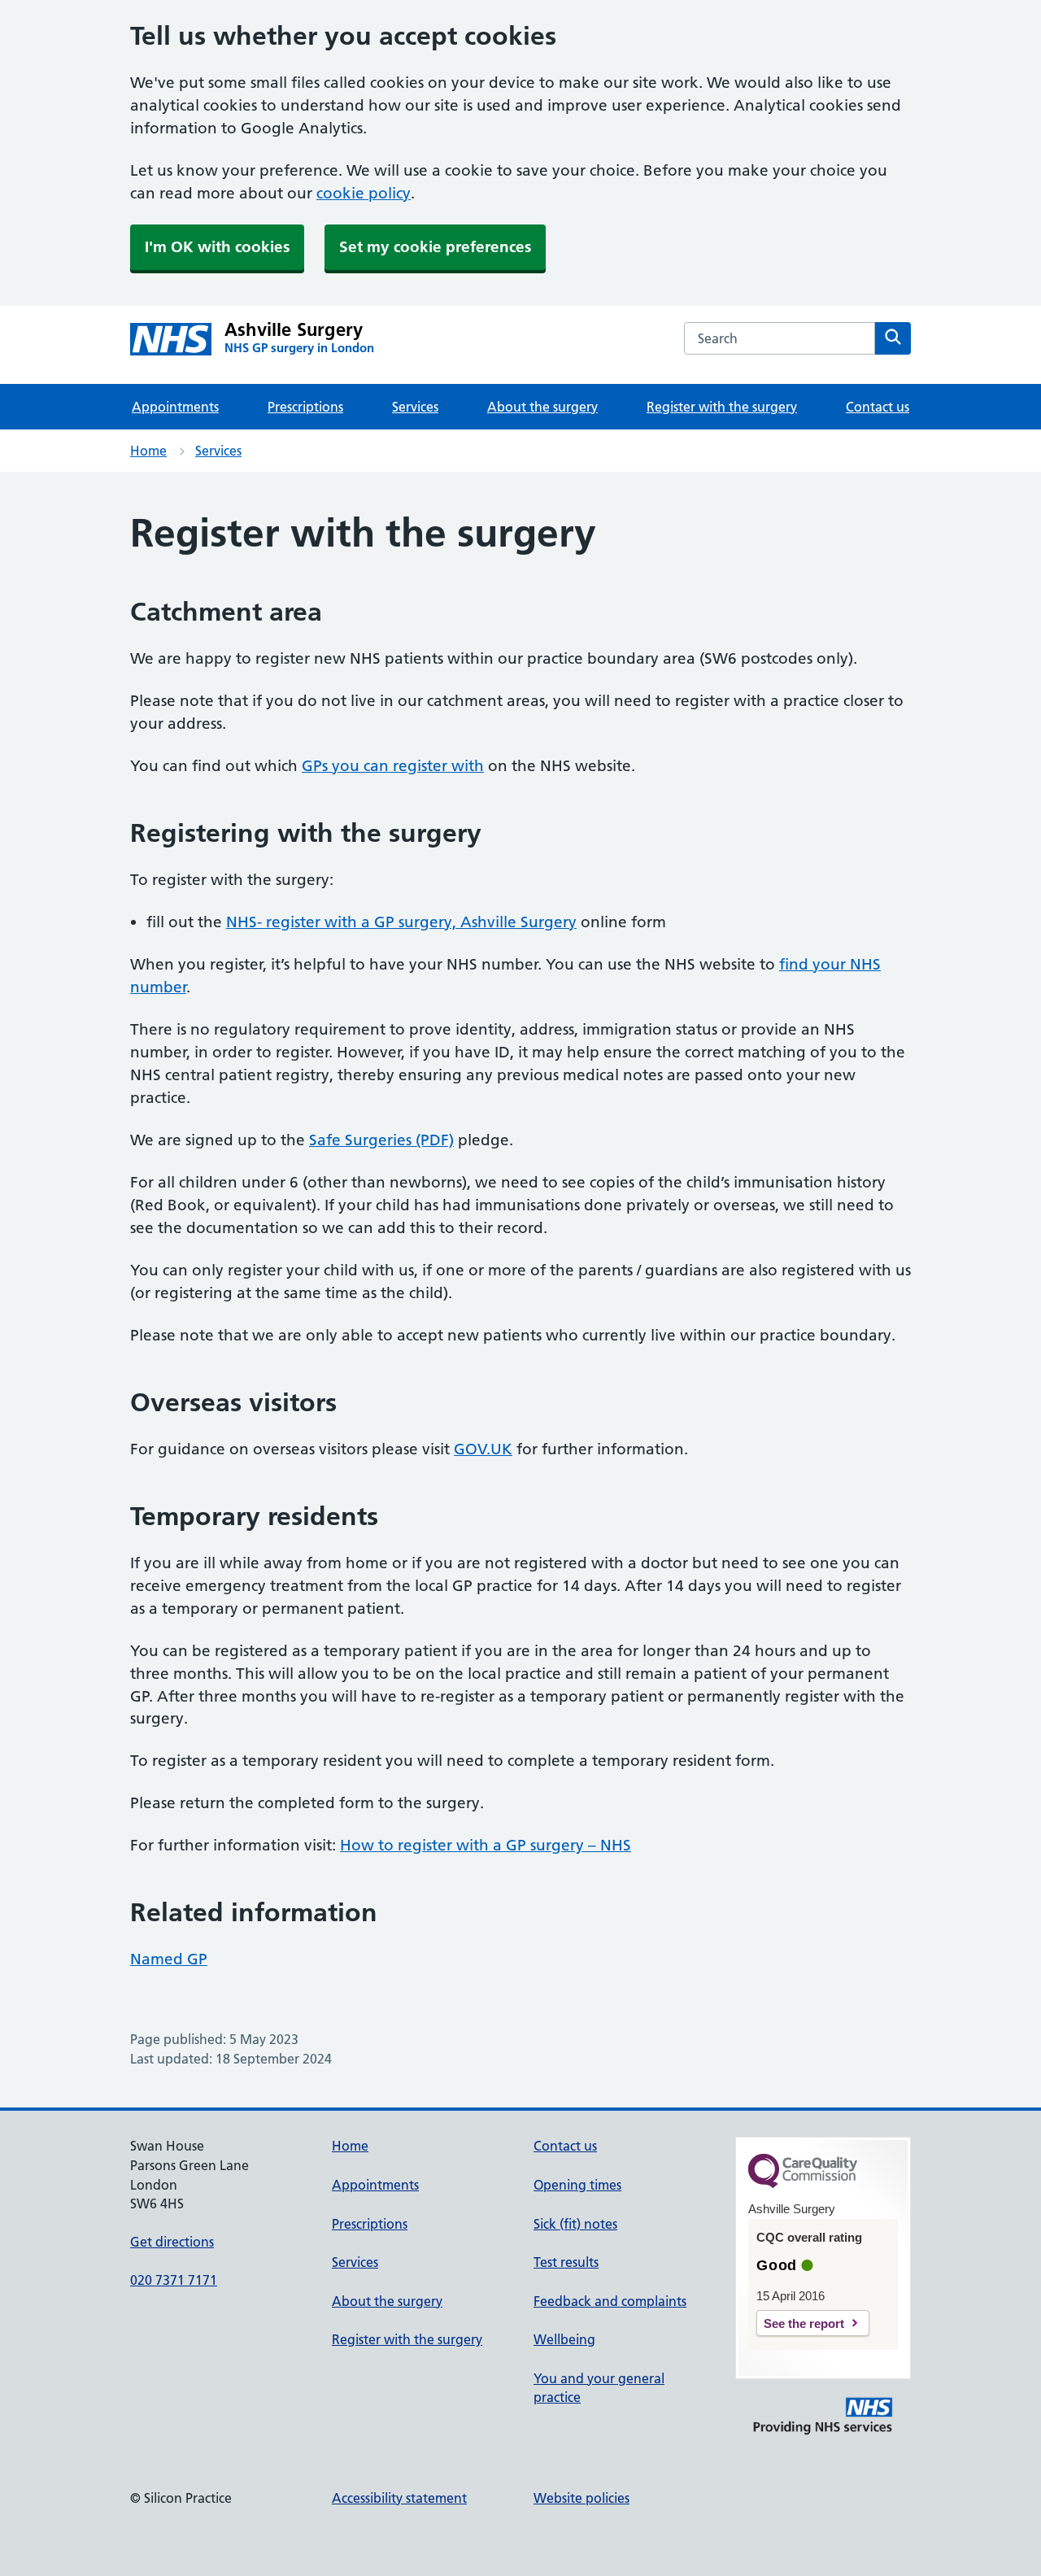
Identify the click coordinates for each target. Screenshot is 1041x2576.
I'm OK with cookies (217, 247)
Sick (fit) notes (575, 2224)
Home (148, 451)
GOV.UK (483, 1449)
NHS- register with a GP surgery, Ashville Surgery (401, 922)
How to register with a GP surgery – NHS (486, 1845)
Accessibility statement (399, 2498)
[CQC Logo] (803, 2184)
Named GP (169, 1959)
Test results (566, 2262)
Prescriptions (305, 407)
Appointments (175, 407)
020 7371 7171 (174, 2280)
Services (415, 407)
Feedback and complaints (610, 2301)
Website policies (581, 2498)
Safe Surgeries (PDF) (381, 1140)
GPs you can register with (393, 766)
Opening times (577, 2185)
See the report (804, 2323)
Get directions (172, 2242)
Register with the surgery (722, 407)
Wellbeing (564, 2339)
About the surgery (542, 407)
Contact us (878, 407)
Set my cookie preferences (435, 247)
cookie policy (364, 193)
